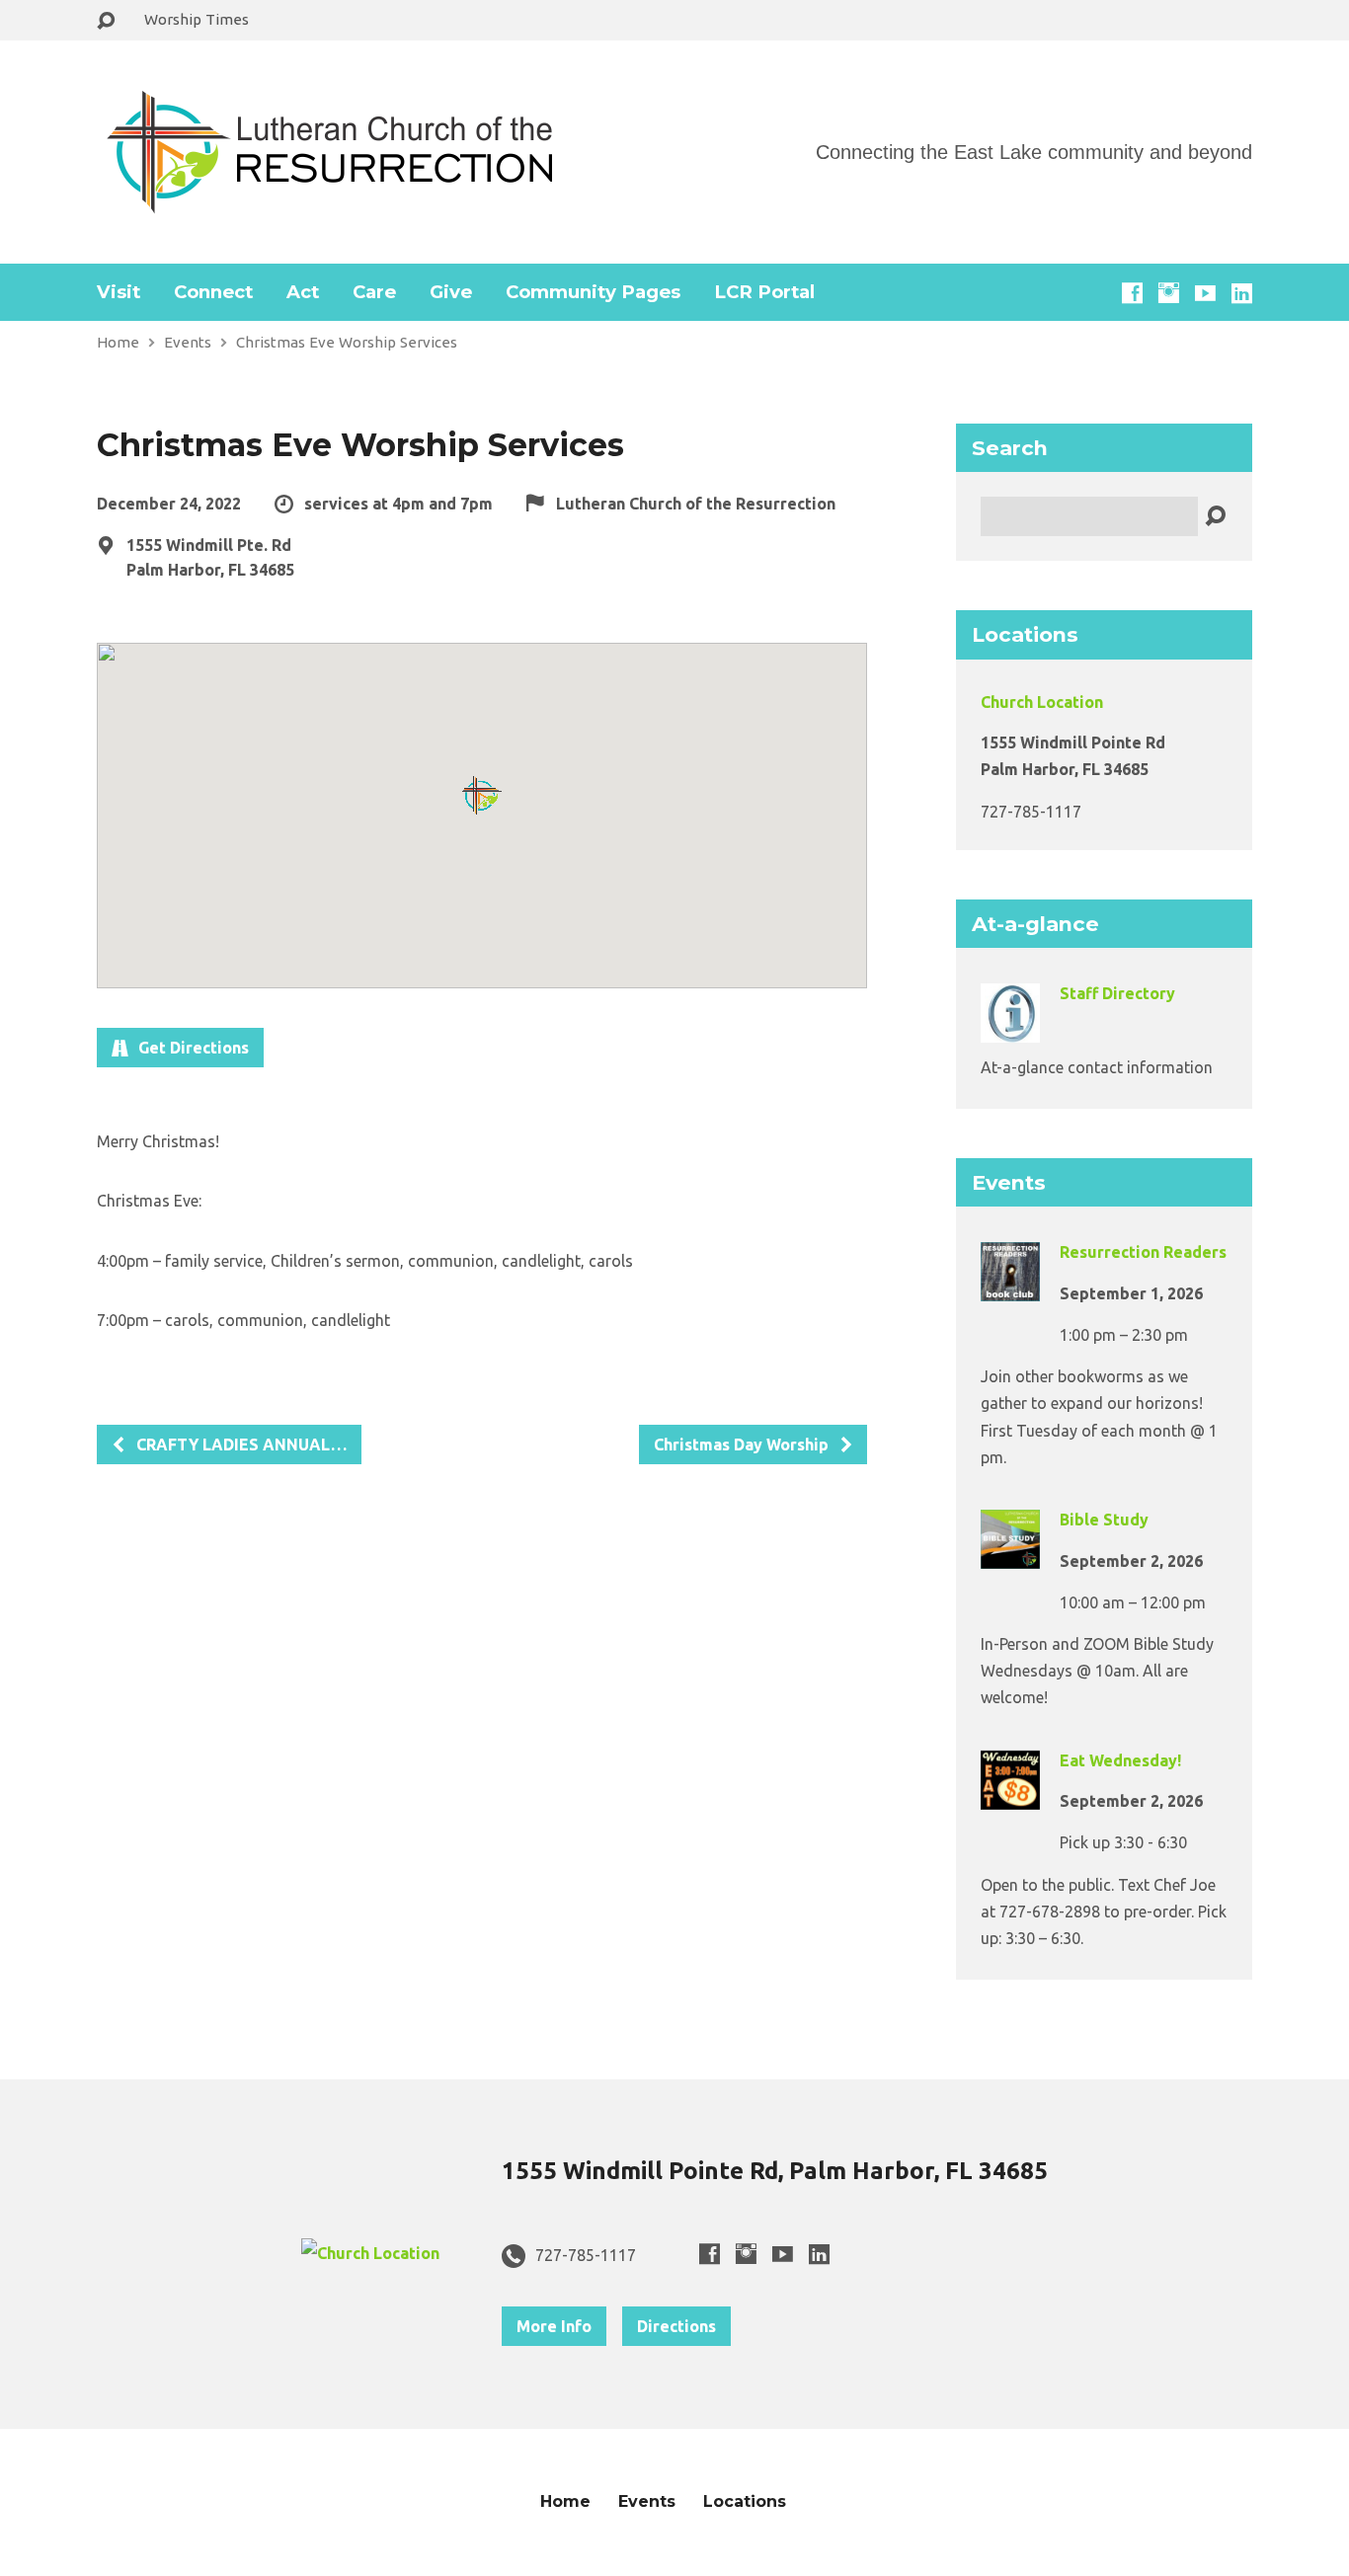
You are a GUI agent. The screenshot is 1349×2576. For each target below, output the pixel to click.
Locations (745, 2501)
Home (118, 342)
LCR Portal (764, 292)
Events (188, 342)
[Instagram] (1169, 293)
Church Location (1042, 702)
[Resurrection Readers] (1010, 1288)
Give (451, 292)
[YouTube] (1205, 293)
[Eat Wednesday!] (1010, 1795)
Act (303, 292)
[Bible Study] (1010, 1555)
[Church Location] (370, 2253)
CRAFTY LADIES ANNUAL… (239, 1444)
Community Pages (593, 292)
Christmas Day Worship (743, 1444)
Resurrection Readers (1143, 1252)
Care (374, 292)
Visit (119, 292)
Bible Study (1104, 1520)
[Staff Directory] (1010, 1029)
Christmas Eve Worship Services (347, 342)
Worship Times (197, 19)
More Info (554, 2326)
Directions (676, 2326)
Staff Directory (1117, 993)
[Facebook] (1132, 293)
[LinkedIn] (1242, 293)
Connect (213, 292)
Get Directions (192, 1048)
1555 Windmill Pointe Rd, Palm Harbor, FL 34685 (775, 2171)
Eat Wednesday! (1120, 1760)
